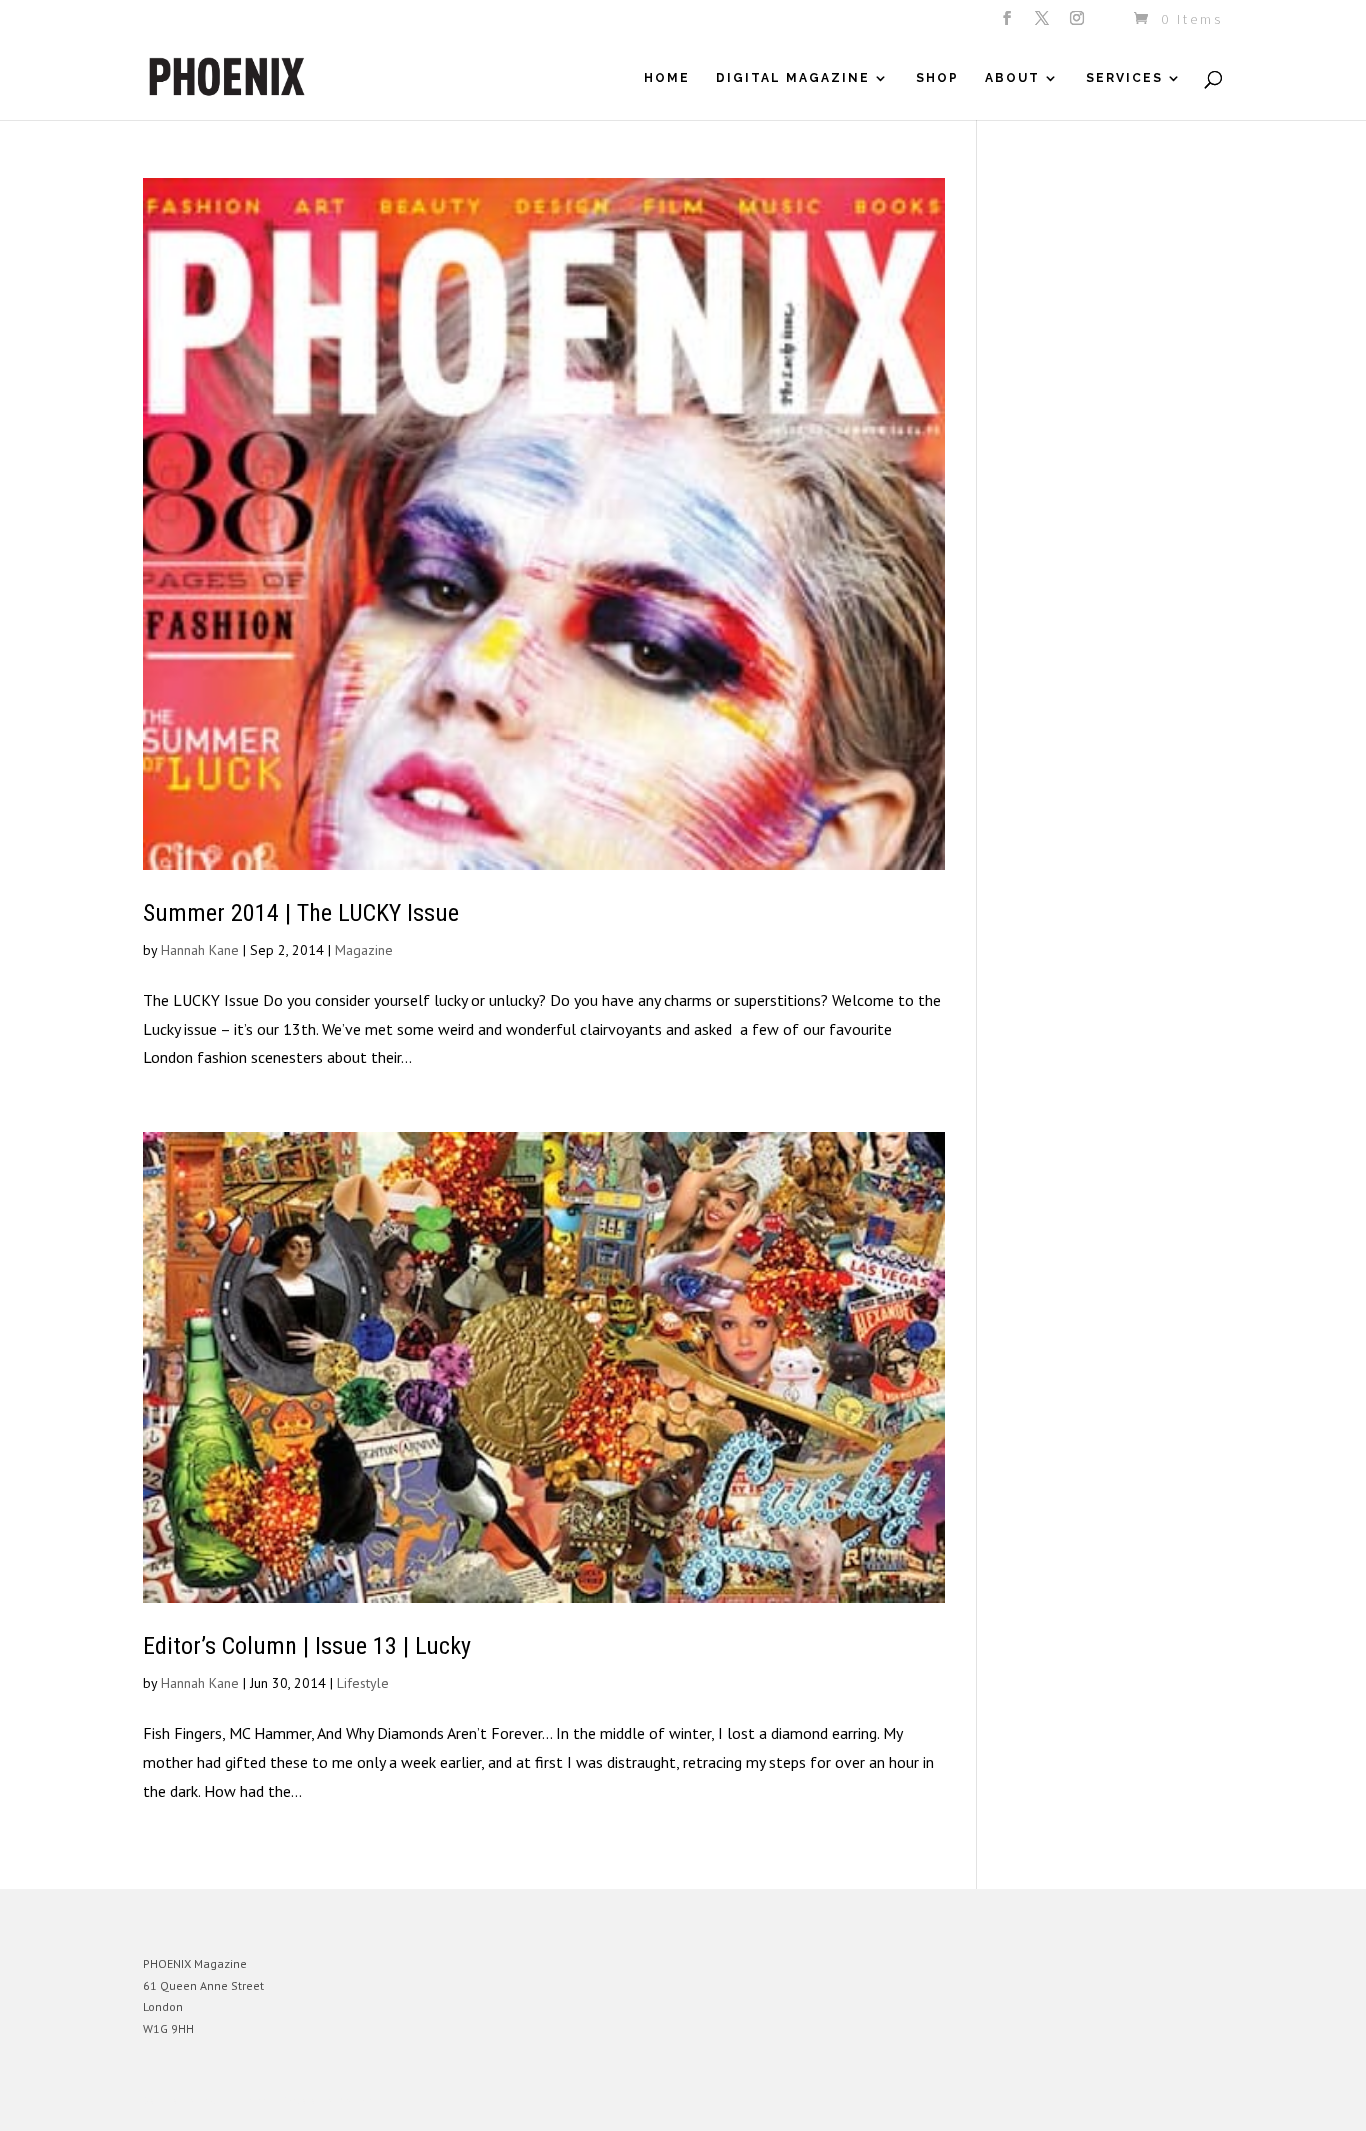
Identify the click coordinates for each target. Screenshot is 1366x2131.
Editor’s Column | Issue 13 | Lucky (307, 1646)
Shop (937, 78)
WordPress (360, 2100)
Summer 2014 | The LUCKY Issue (301, 913)
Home (667, 78)
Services (1124, 78)
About (1012, 78)
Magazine (364, 950)
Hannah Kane (200, 950)
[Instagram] (1078, 24)
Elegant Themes (236, 2100)
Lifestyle (363, 1683)
